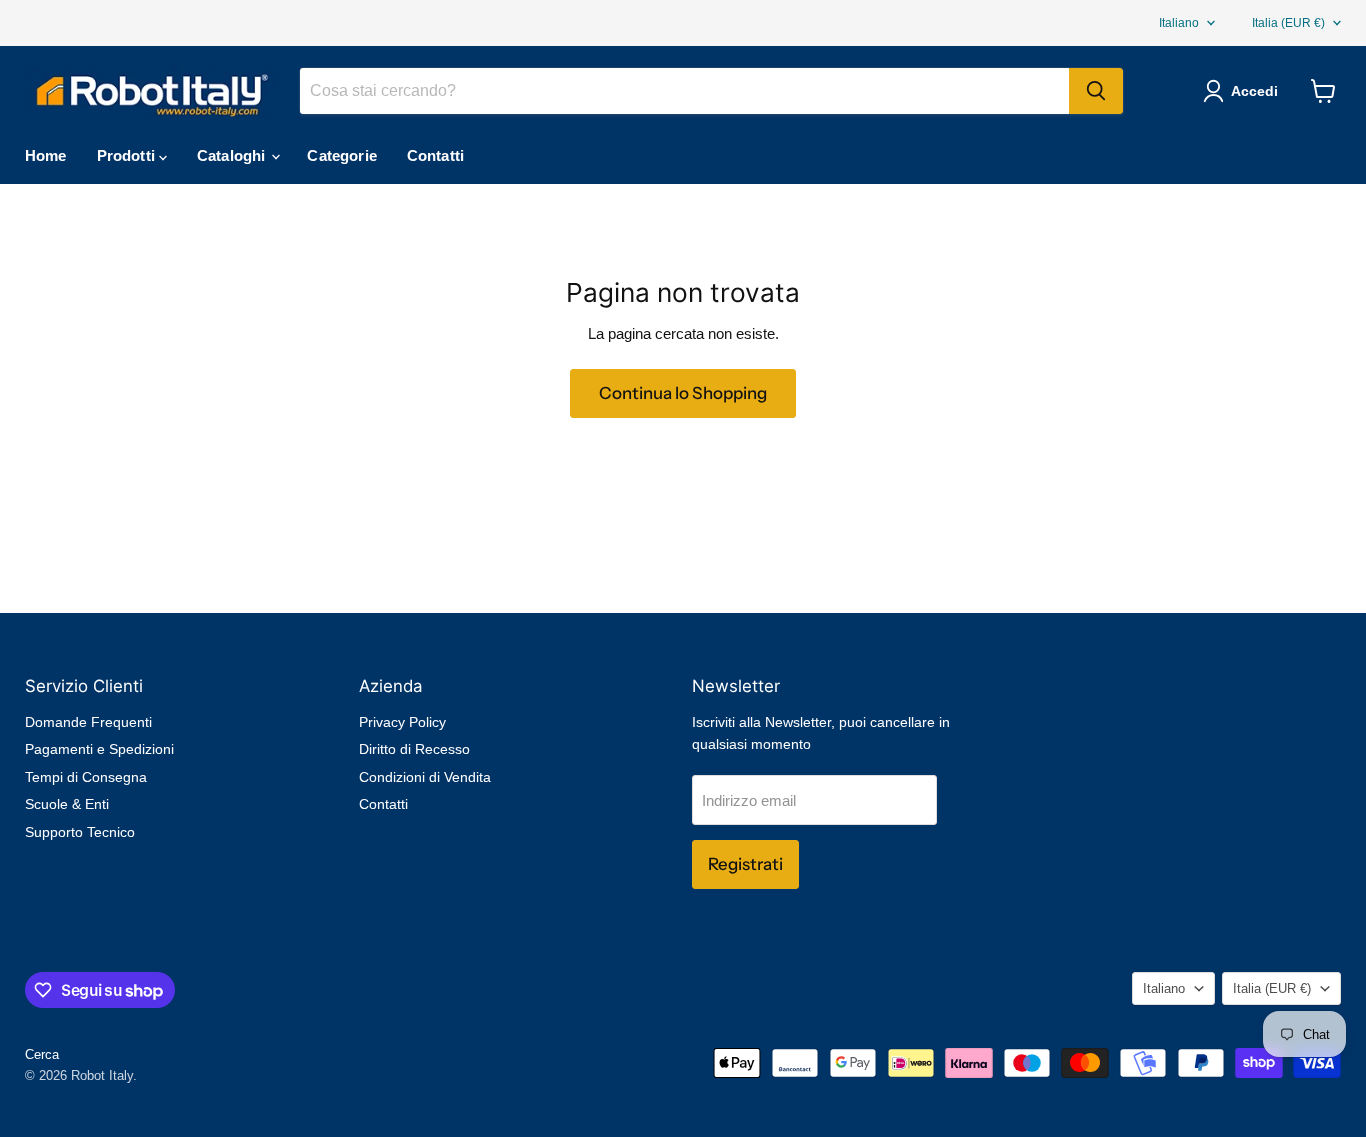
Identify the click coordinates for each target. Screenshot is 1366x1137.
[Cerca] (1096, 91)
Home (46, 155)
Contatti (435, 155)
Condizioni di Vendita (425, 777)
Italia (1288, 23)
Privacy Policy (402, 722)
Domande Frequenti (88, 722)
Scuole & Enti (67, 804)
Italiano (1179, 23)
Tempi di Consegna (86, 777)
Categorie (341, 155)
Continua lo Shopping (683, 393)
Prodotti (128, 155)
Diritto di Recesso (414, 749)
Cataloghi (233, 155)
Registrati (745, 864)
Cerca (42, 1054)
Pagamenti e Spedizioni (99, 749)
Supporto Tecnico (80, 832)
